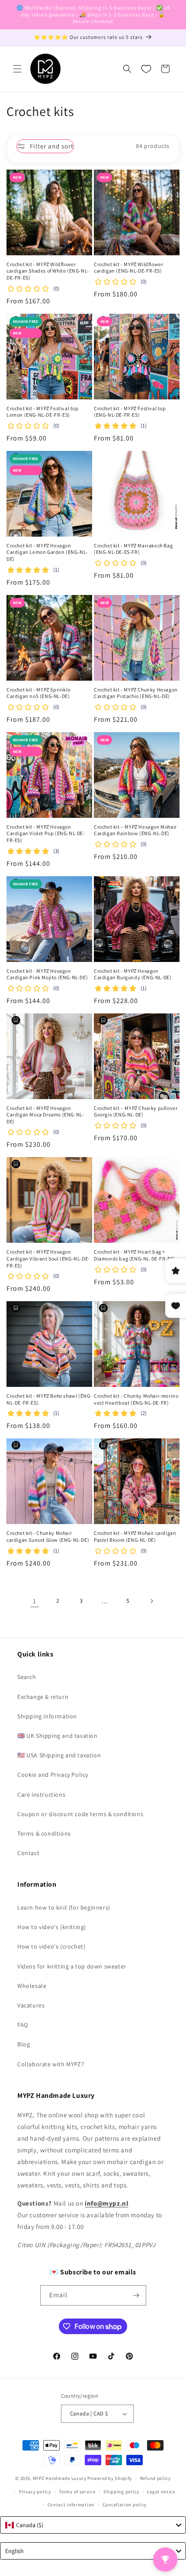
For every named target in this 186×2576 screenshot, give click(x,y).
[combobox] (93, 2525)
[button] (17, 69)
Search (27, 1677)
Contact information (71, 2505)
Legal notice (161, 2492)
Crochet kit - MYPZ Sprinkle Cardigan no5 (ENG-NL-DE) (38, 693)
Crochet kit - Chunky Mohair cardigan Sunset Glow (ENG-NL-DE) (48, 1536)
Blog (24, 2044)
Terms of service (77, 2492)
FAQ (23, 2025)
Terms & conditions (44, 1833)
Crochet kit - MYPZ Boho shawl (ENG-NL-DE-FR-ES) (49, 1399)
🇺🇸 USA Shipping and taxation (59, 1755)
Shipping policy (121, 2492)
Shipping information (47, 1716)
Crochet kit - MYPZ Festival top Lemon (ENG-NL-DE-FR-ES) (43, 412)
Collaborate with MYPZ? (51, 2064)
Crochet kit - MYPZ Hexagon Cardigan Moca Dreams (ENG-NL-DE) (45, 1115)
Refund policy (156, 2478)
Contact (28, 1853)
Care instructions (41, 1795)
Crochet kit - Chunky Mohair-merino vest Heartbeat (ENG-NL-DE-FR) (136, 1399)
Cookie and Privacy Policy (53, 1775)
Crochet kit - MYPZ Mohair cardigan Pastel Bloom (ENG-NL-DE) (135, 1536)
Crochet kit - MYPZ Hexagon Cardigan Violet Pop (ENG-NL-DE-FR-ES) (46, 833)
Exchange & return (43, 1697)
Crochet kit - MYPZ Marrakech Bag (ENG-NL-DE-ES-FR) (133, 549)
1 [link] (35, 1601)
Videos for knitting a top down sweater (72, 1966)
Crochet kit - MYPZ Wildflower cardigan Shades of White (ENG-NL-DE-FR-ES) (48, 271)
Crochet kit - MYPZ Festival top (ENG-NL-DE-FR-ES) (130, 412)
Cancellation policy (125, 2505)
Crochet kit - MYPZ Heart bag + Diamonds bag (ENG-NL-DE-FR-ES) (135, 1255)
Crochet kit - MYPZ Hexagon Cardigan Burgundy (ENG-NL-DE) (133, 974)
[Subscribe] (136, 2295)
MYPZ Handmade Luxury (60, 2478)
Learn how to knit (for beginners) (64, 1907)
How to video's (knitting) (52, 1927)
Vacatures (31, 2005)
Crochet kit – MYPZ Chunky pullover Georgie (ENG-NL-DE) (136, 1111)
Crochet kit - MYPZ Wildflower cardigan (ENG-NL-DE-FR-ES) (128, 268)
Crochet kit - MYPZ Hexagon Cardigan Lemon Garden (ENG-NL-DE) (47, 552)
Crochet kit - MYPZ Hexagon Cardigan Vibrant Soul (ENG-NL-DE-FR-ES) (48, 1258)
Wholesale (32, 1986)
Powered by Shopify (110, 2478)
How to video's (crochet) (51, 1946)
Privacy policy (35, 2492)
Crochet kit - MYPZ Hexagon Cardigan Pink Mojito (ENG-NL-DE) (47, 974)
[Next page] (151, 1601)
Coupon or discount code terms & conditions (80, 1814)
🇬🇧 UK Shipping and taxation (58, 1736)
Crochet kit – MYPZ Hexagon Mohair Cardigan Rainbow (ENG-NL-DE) (135, 830)
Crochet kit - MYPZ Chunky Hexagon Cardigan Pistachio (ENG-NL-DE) (136, 693)
